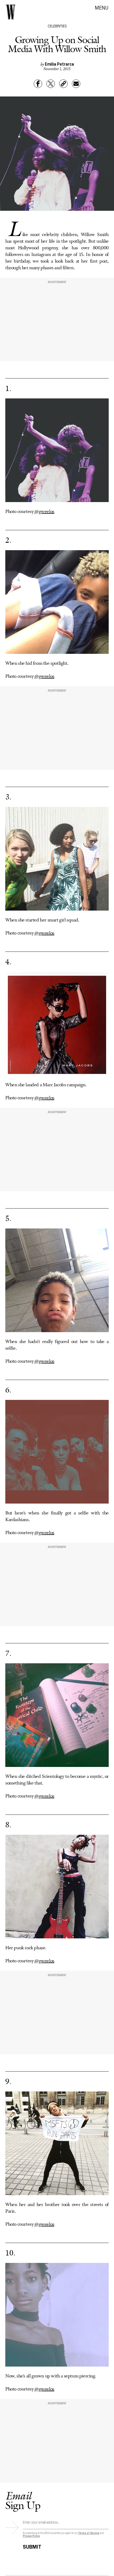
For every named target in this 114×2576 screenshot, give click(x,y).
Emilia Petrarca (59, 64)
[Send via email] (76, 84)
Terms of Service (89, 2533)
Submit (32, 2546)
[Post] (51, 84)
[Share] (38, 84)
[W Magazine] (11, 12)
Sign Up (23, 2500)
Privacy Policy (31, 2536)
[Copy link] (63, 84)
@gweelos (44, 512)
